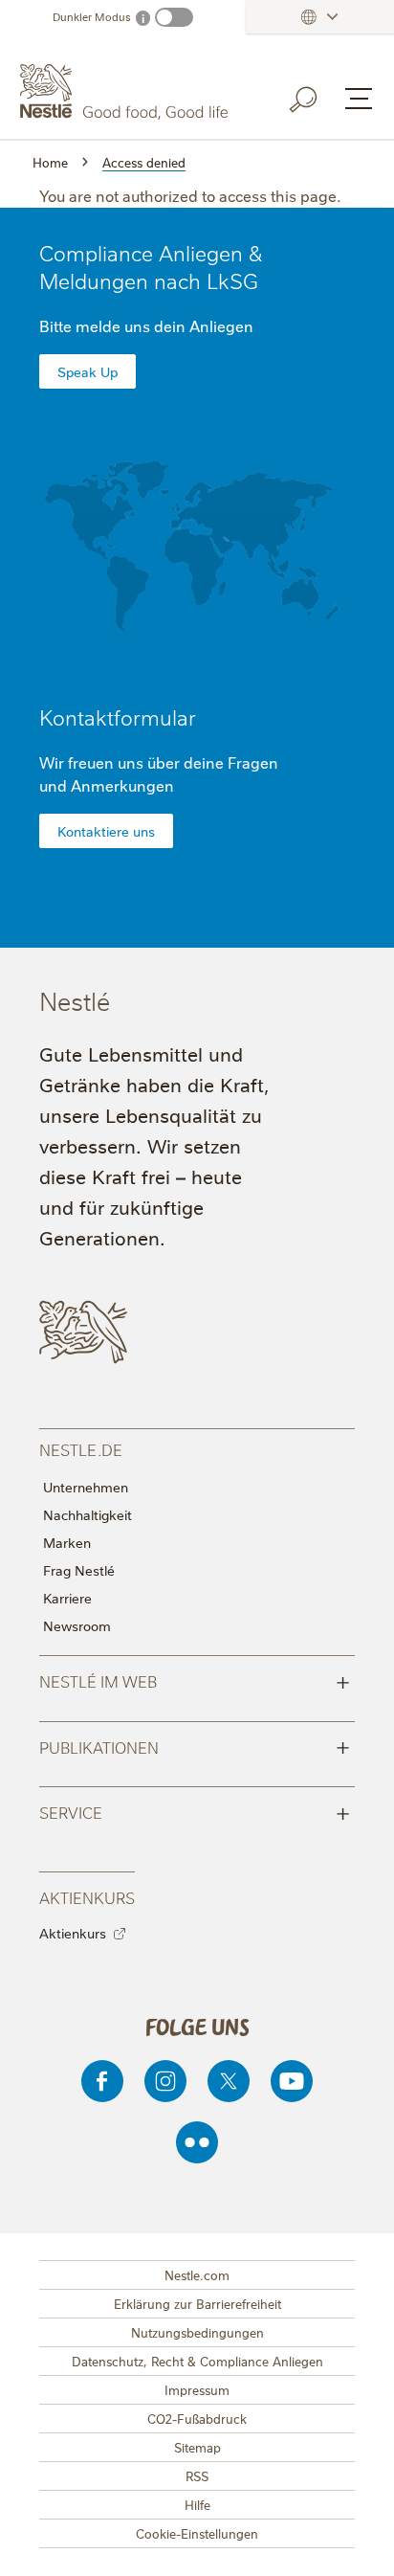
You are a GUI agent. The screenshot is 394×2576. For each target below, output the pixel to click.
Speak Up (88, 371)
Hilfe (197, 2504)
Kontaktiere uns (106, 831)
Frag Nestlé (79, 1570)
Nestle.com (197, 2274)
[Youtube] (292, 2081)
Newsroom (77, 1625)
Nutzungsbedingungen (197, 2332)
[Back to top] (356, 2542)
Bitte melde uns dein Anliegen (146, 325)
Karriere (67, 1598)
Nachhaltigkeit (88, 1514)
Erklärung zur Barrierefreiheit (197, 2303)
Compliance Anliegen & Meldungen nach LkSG (151, 266)
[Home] (126, 92)
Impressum (197, 2389)
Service (195, 1811)
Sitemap (197, 2447)
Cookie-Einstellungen (197, 2533)
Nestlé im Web (195, 1680)
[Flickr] (197, 2142)
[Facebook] (102, 2081)
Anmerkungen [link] (122, 785)
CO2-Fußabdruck (197, 2418)
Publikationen (195, 1746)
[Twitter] (229, 2081)
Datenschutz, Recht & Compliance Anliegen (197, 2361)
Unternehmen (86, 1487)
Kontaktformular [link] (118, 717)
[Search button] (317, 96)
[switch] (174, 17)
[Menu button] (359, 99)
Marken (67, 1542)
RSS (197, 2475)
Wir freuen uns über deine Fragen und (159, 773)
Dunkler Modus (92, 17)
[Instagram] (165, 2081)
